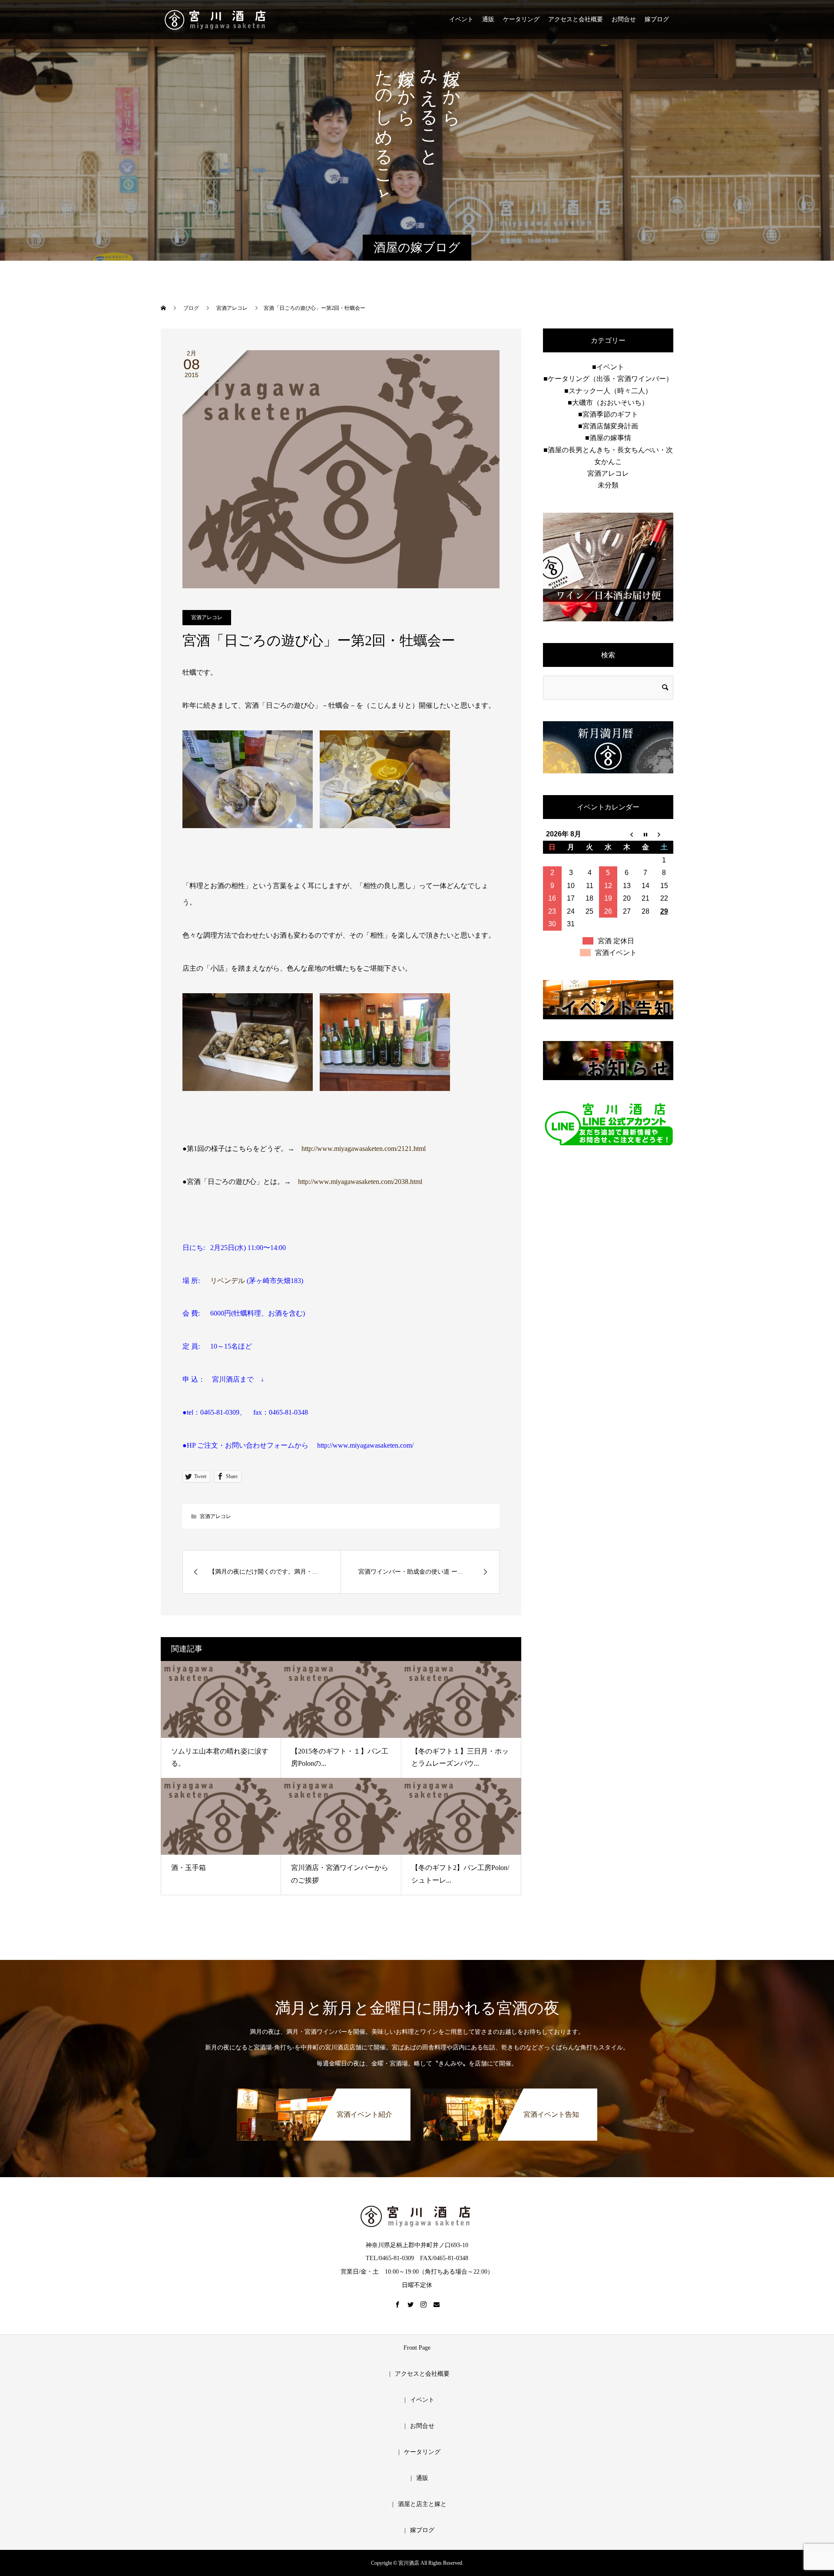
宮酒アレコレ (207, 617)
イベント (461, 19)
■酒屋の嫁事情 (608, 438)
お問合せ (624, 19)
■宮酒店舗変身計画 (608, 426)
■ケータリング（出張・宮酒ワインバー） (608, 379)
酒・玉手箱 (189, 1868)
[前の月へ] (627, 834)
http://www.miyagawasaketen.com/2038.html (360, 1182)
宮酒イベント (616, 953)
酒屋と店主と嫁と (422, 2504)
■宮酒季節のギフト (608, 414)
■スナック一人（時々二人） (608, 391)
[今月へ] (645, 834)
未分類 (608, 485)
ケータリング (521, 19)
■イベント (608, 367)
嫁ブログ (657, 19)
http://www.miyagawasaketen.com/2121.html (364, 1149)
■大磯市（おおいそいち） (608, 403)
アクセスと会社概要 (576, 19)
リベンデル (228, 1281)
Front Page (417, 2348)
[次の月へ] (664, 834)
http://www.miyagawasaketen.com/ (365, 1445)
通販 (488, 19)
